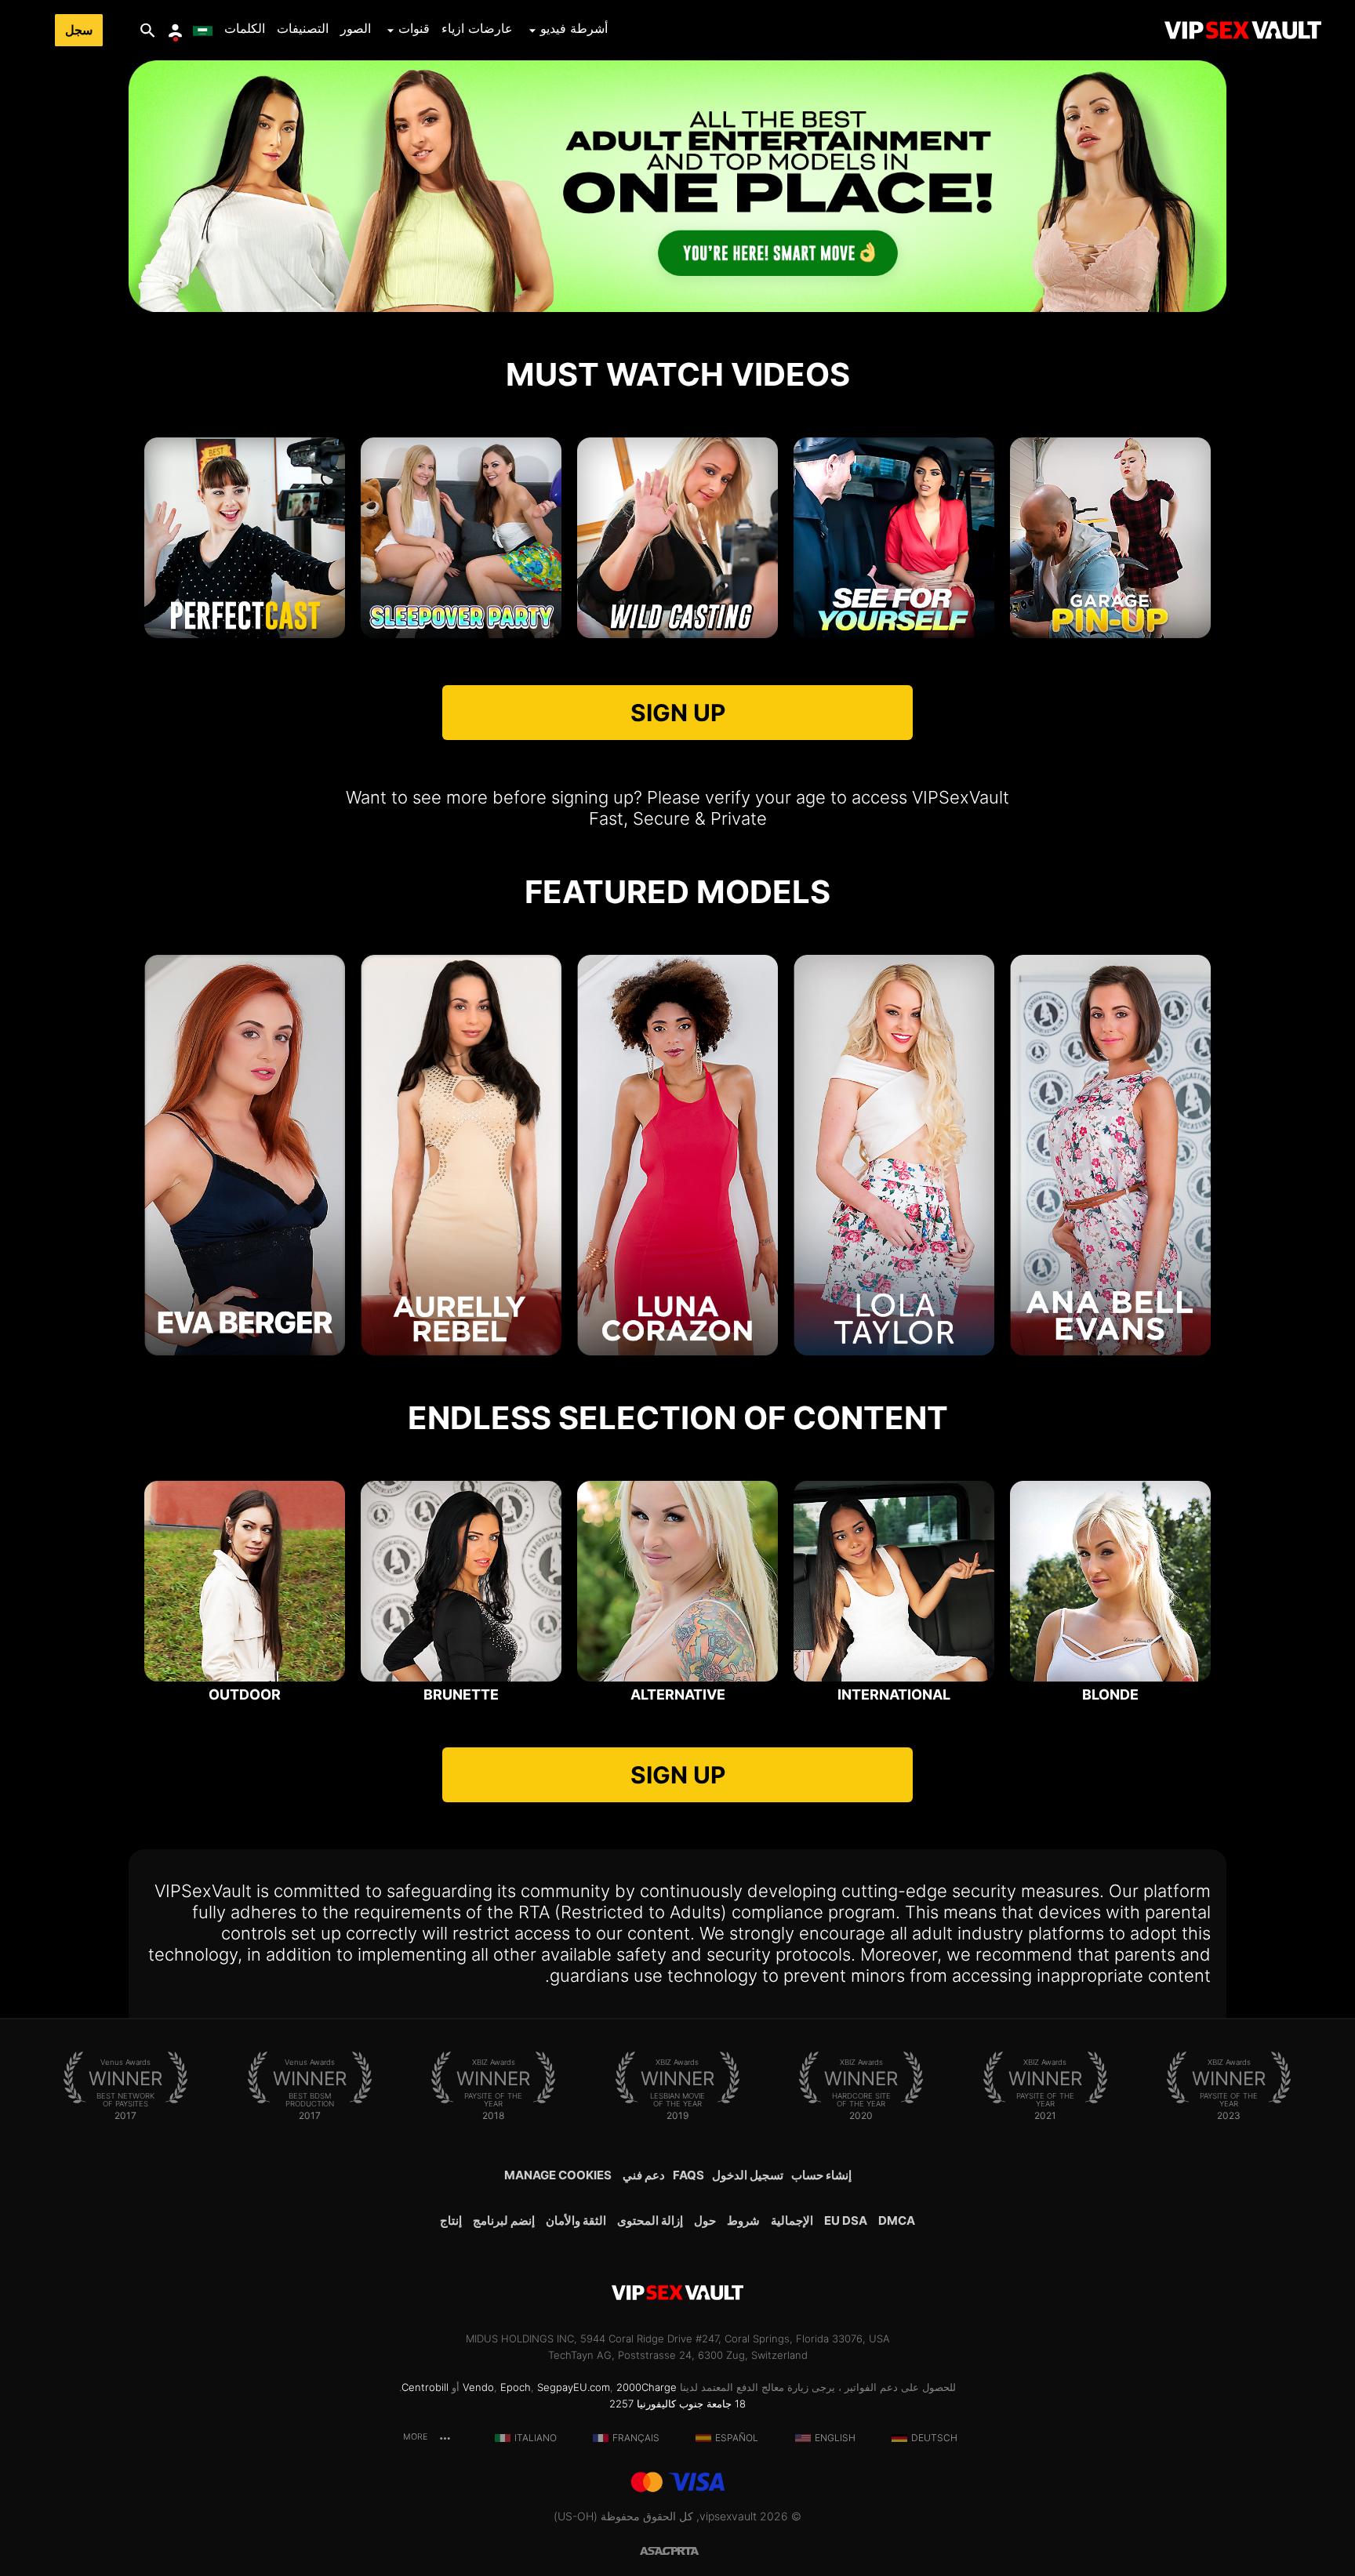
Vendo (478, 2387)
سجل (79, 30)
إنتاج (451, 2220)
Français (636, 2438)
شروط (743, 2220)
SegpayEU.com (574, 2387)
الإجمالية (792, 2220)
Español (737, 2438)
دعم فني (644, 2175)
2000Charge (647, 2387)
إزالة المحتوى (650, 2220)
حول (705, 2220)
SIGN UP (678, 713)
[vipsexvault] (1243, 30)
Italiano (536, 2438)
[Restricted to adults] (696, 2550)
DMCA (897, 2220)
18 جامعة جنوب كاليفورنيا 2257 (677, 2404)
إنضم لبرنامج (504, 2220)
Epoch (516, 2387)
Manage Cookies (558, 2175)
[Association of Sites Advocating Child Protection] (659, 2550)
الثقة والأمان (576, 2220)
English (835, 2438)
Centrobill (425, 2387)
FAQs (688, 2175)
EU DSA (846, 2220)
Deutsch (934, 2438)
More (416, 2437)
